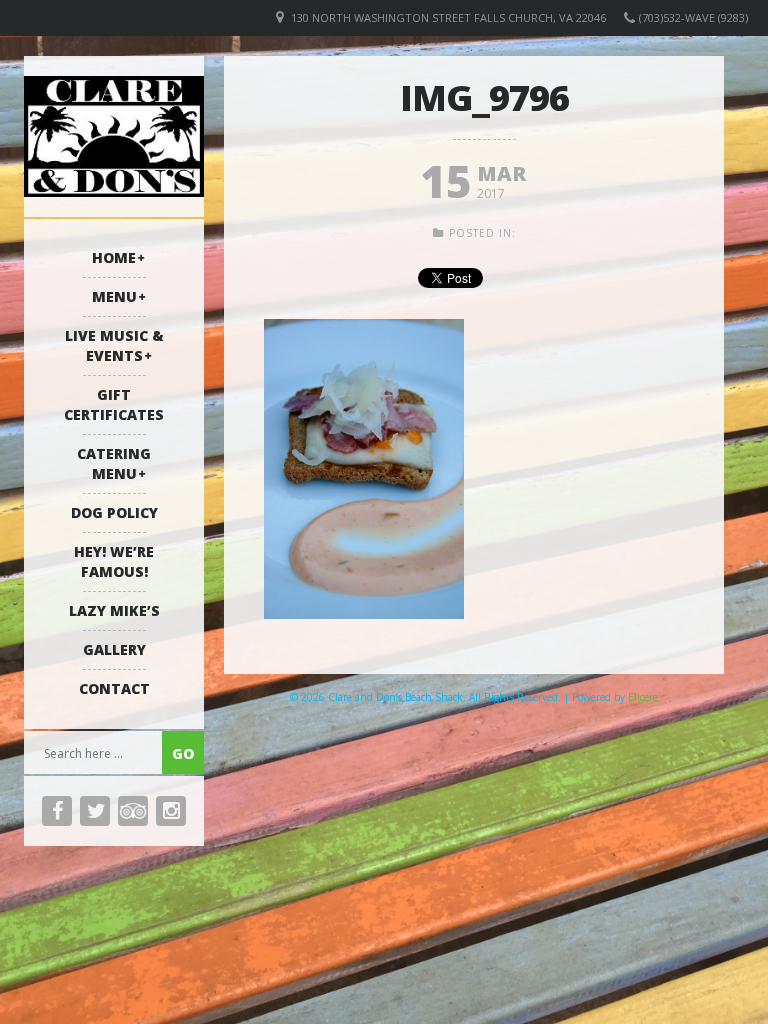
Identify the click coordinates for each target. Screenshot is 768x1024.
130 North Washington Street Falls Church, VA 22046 (448, 17)
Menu (114, 296)
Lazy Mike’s (114, 610)
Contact (114, 688)
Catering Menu (114, 463)
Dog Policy (114, 512)
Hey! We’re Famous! (114, 561)
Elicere (643, 697)
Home (114, 257)
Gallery (114, 649)
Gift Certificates (114, 404)
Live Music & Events (114, 345)
